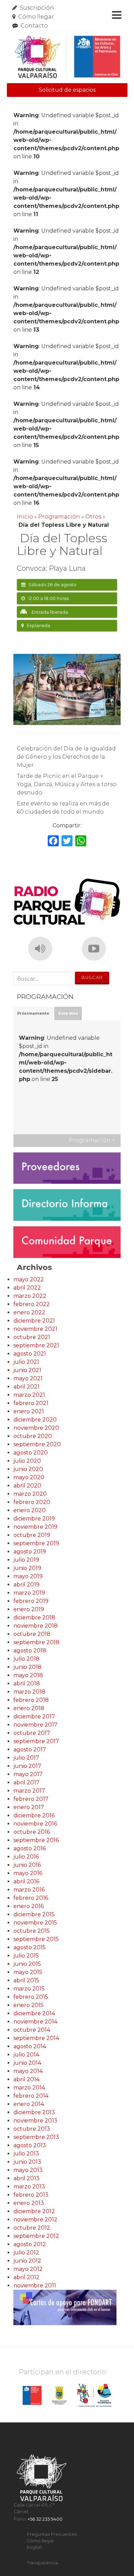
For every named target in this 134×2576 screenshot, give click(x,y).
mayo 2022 (29, 1279)
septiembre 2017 (36, 1741)
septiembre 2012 (36, 2236)
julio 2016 (26, 1857)
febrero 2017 (31, 1799)
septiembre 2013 (36, 2137)
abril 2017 (26, 1782)
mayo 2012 (28, 2269)
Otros (93, 517)
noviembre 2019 (35, 1527)
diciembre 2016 (34, 1815)
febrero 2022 (32, 1304)
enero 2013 (29, 2203)
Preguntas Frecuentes (52, 2534)
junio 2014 (27, 2063)
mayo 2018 (28, 1675)
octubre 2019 (32, 1535)
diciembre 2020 (35, 1420)
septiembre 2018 (36, 1642)
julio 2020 (27, 1461)
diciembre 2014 (34, 2013)
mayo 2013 (28, 2170)
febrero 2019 (31, 1601)
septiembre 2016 (36, 1840)
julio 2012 (26, 2252)
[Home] (67, 57)
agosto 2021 (30, 1354)
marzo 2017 (29, 1791)
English (35, 2547)
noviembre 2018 (36, 1626)
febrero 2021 (31, 1403)
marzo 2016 (29, 1890)
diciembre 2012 (34, 2211)
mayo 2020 (29, 1477)
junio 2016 (27, 1865)
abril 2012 (26, 2277)
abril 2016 (26, 1881)
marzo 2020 (30, 1494)
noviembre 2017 (35, 1725)
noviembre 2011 (35, 2285)
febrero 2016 (31, 1898)
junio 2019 (27, 1568)
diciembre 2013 (34, 2112)
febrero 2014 (31, 2096)
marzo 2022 (30, 1296)
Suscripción (37, 8)
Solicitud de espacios (67, 90)
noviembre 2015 (35, 1923)
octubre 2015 (32, 1931)
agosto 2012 (30, 2244)
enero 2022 (29, 1312)
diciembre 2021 (34, 1321)
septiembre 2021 (36, 1345)
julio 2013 (26, 2154)
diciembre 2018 (34, 1618)
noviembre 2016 (35, 1824)
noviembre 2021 (35, 1329)
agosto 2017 (30, 1749)
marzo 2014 (29, 2088)
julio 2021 (26, 1362)
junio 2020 (28, 1469)
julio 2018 (26, 1659)
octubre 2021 (32, 1337)
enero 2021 (29, 1411)
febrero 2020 (32, 1502)
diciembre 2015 (34, 1914)
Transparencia (42, 2563)
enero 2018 (29, 1708)
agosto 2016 (30, 1848)
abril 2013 (26, 2178)
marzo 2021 (29, 1395)
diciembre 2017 (34, 1716)
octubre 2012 (32, 2228)
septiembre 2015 (36, 1939)
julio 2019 (26, 1560)
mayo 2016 (28, 1873)
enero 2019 (29, 1609)
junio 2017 (27, 1766)
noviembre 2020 (36, 1428)
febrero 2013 (31, 2195)
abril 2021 (26, 1387)
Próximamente (33, 1013)
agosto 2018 (30, 1651)
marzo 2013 (29, 2187)
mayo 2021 (28, 1378)
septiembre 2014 (36, 2038)
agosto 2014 (30, 2046)
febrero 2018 (31, 1700)
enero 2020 (30, 1510)
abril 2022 (27, 1288)
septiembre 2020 (37, 1444)
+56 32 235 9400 (45, 2519)
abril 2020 (27, 1486)
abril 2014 (26, 2079)
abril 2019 (26, 1585)
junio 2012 (27, 2261)
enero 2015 (29, 2005)
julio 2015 (26, 1956)
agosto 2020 (31, 1453)
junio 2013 (27, 2162)
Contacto (34, 26)
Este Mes (68, 1013)
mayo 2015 (28, 1972)
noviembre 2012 (35, 2220)
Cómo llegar (36, 17)
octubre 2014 (32, 2030)
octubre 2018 (32, 1634)
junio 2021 (27, 1370)
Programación (59, 517)
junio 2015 (27, 1964)
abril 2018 (27, 1683)
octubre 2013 (32, 2129)
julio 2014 (26, 2055)
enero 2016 (29, 1906)
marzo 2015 (29, 1989)
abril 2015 (26, 1980)
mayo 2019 (28, 1576)
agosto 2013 (30, 2145)
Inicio (25, 517)
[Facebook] (53, 842)
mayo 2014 (28, 2071)
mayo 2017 (28, 1774)
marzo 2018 (29, 1692)
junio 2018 (27, 1667)
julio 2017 (26, 1758)
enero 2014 (29, 2104)
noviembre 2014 (35, 2022)
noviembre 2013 (35, 2121)
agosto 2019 (30, 1552)
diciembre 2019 (34, 1519)
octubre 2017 (32, 1733)
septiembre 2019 (36, 1543)
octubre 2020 (33, 1436)
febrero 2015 (31, 1997)
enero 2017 (29, 1807)
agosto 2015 (30, 1947)
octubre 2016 (32, 1832)
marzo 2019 (29, 1593)
